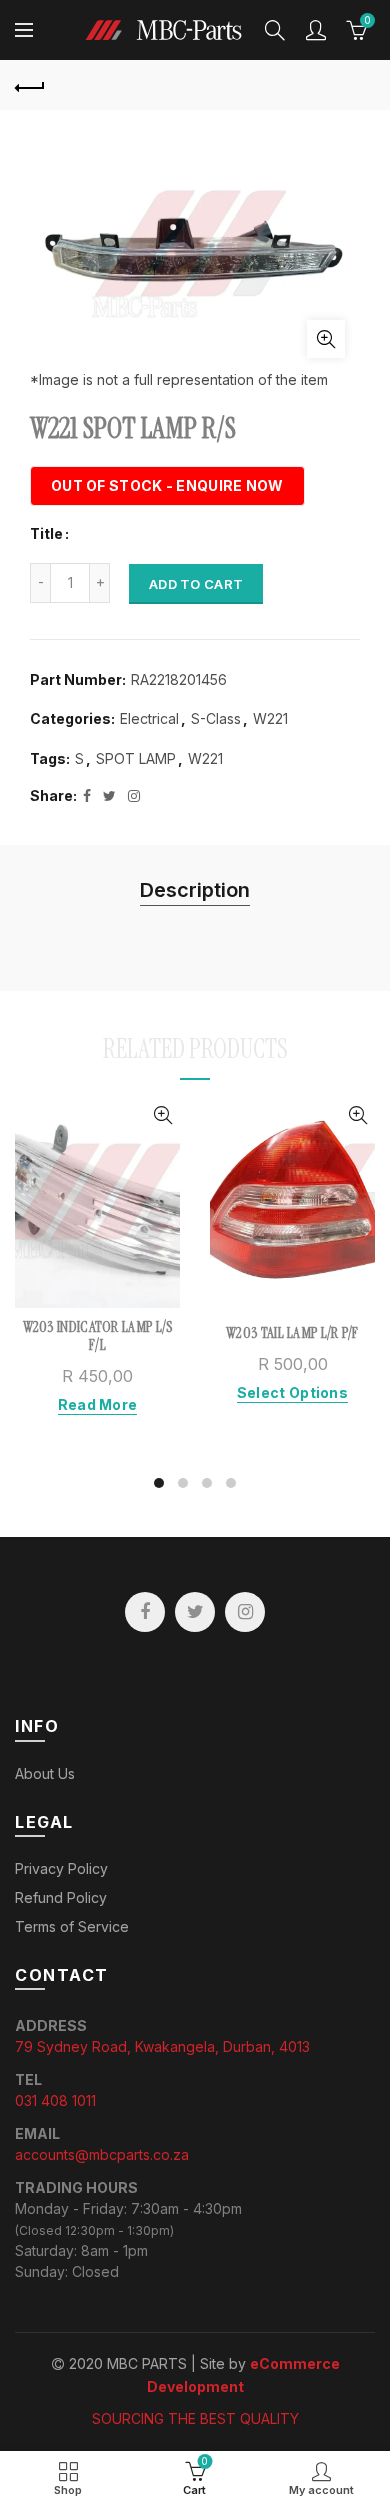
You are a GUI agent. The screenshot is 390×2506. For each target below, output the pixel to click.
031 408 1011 (55, 2100)
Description (195, 890)
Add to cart (196, 584)
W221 (270, 718)
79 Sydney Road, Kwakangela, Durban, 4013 (162, 2046)
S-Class (216, 718)
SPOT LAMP (136, 758)
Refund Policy (61, 1897)
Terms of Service (72, 1926)
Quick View (162, 1115)
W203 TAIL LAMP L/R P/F (292, 1333)
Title (46, 534)
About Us (45, 1773)
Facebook (145, 1612)
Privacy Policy (61, 1868)
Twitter (195, 1612)
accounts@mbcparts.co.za (102, 2154)
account (316, 30)
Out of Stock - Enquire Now (167, 485)
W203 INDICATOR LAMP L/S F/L (98, 1336)
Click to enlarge (326, 339)
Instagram (245, 1612)
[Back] (30, 85)
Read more (98, 1404)
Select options (292, 1392)
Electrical (149, 718)
